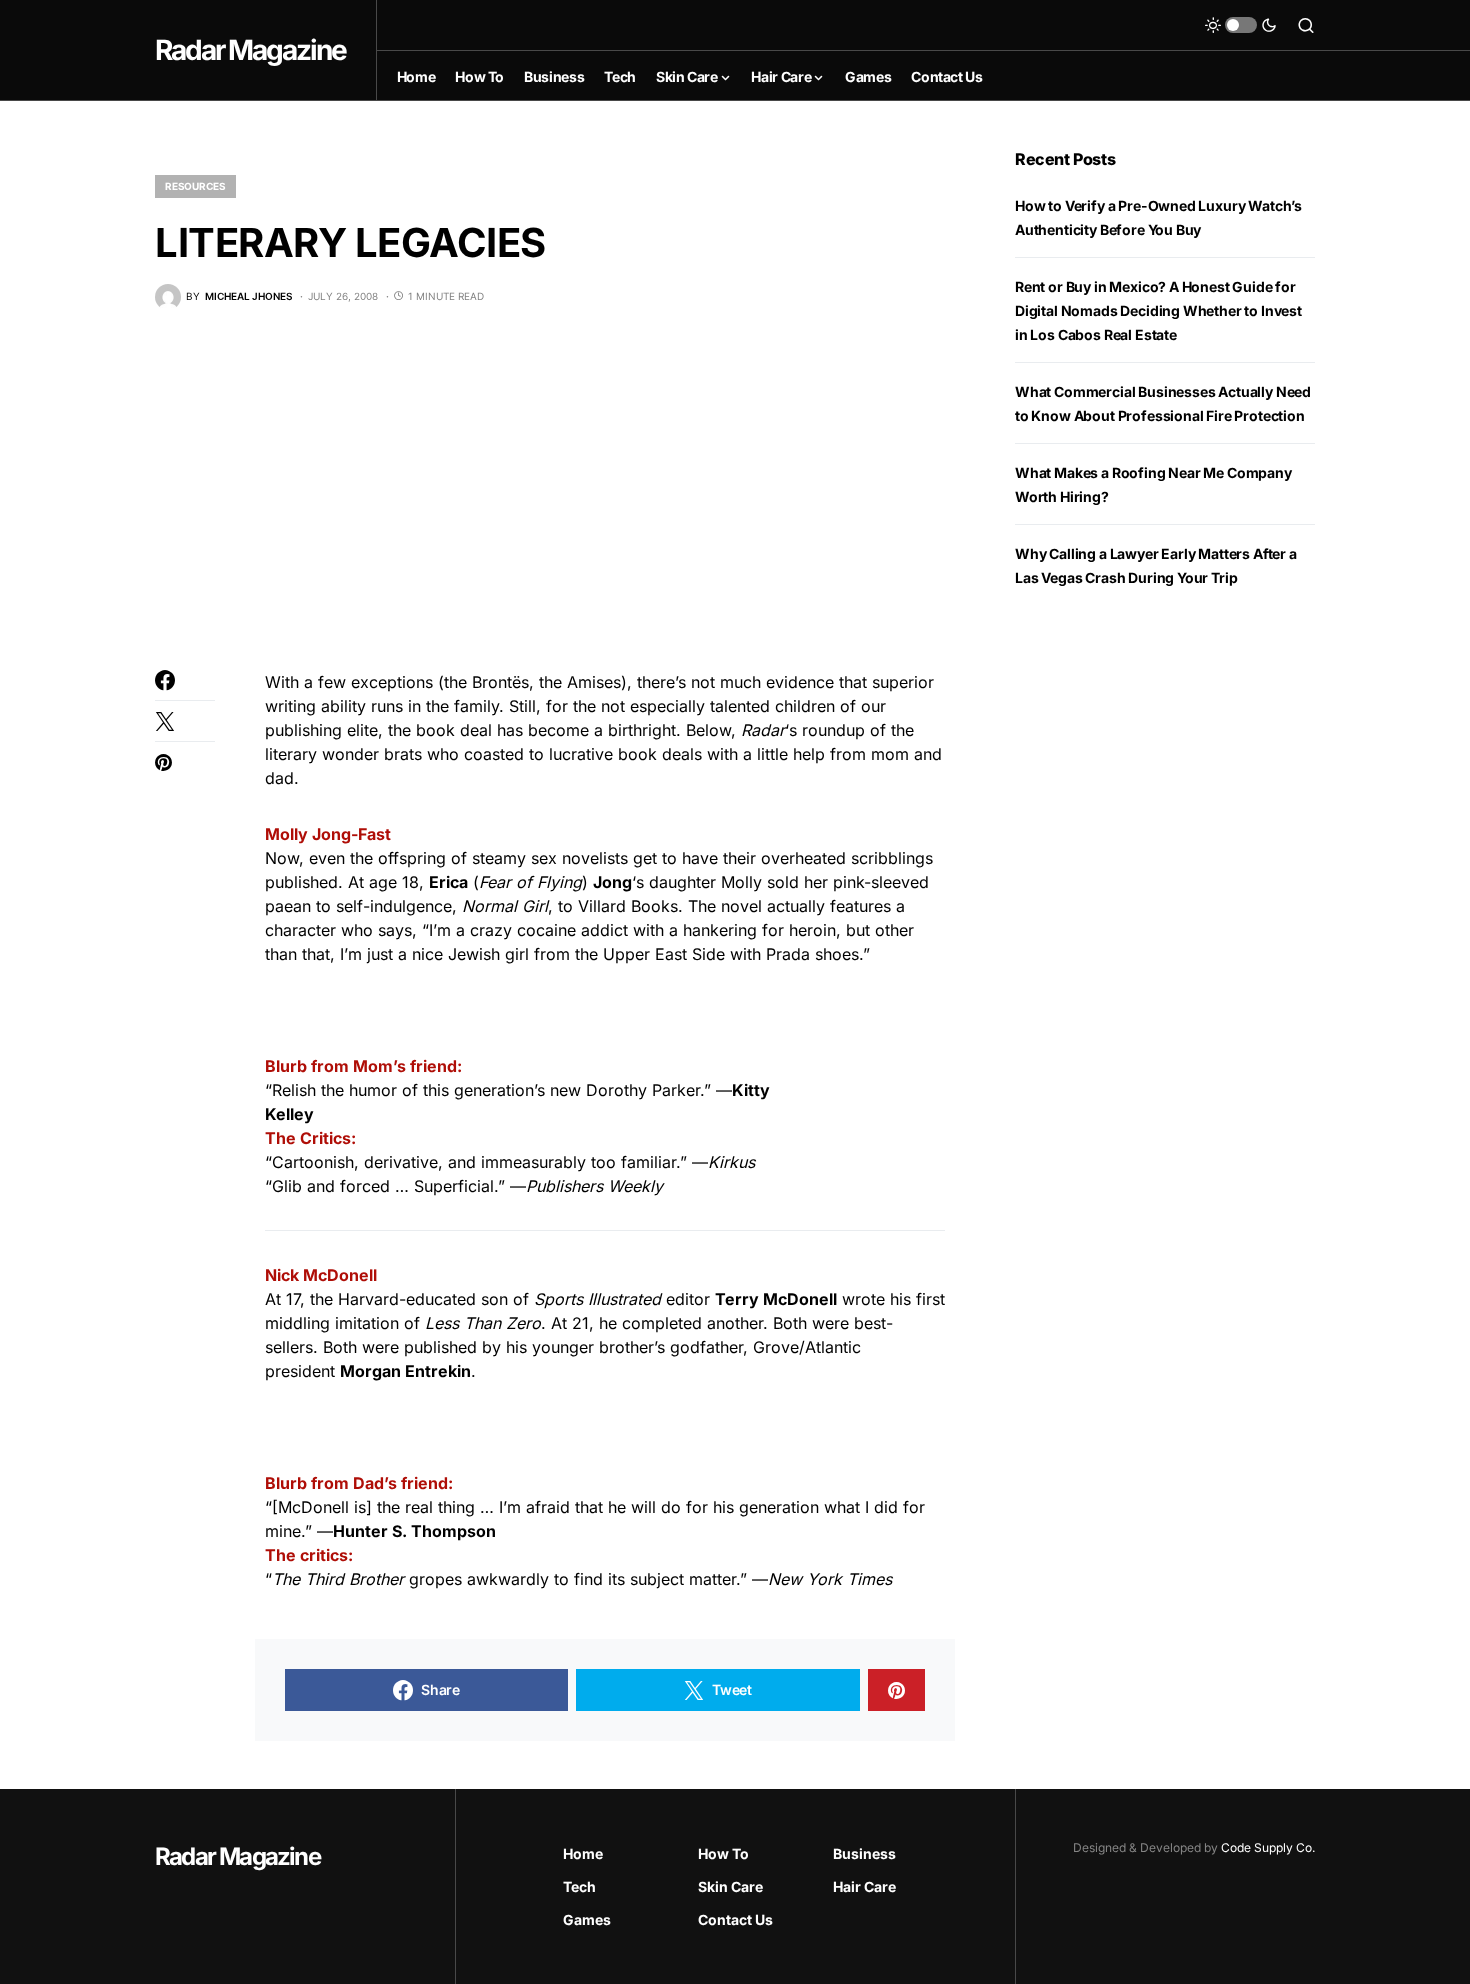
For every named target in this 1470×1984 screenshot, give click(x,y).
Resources (195, 186)
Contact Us (735, 1919)
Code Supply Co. (1268, 1847)
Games (587, 1919)
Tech (579, 1886)
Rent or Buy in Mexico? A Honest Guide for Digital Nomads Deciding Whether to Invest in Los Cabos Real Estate (1158, 310)
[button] (1241, 25)
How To (723, 1853)
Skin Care (730, 1886)
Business (864, 1853)
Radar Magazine (250, 50)
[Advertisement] (555, 490)
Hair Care (864, 1886)
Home (583, 1853)
